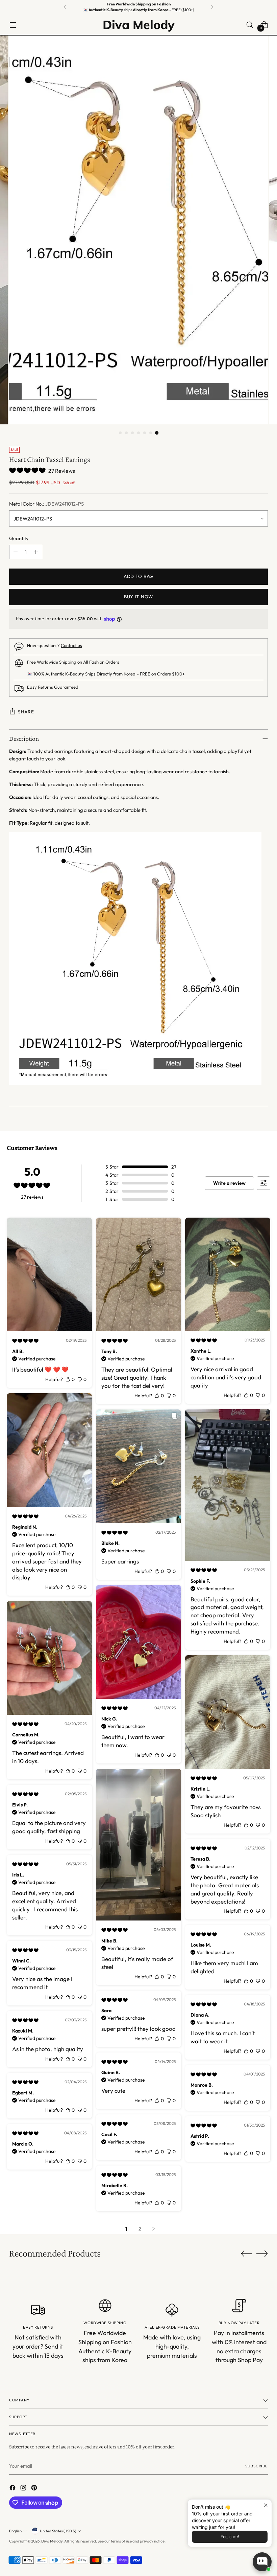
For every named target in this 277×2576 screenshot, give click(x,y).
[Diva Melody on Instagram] (24, 2489)
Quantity (19, 538)
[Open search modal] (250, 25)
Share (26, 712)
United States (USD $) (58, 2531)
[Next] (212, 7)
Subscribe (257, 2466)
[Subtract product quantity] (16, 552)
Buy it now (138, 597)
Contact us (71, 645)
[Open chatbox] (262, 2562)
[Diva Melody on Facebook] (13, 2489)
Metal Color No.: (46, 504)
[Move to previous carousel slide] (247, 2254)
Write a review (229, 1183)
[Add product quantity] (36, 552)
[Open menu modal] (13, 25)
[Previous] (65, 7)
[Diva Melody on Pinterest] (35, 2489)
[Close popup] (266, 2505)
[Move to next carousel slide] (262, 2253)
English (15, 2531)
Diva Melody (52, 2541)
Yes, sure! (230, 2537)
